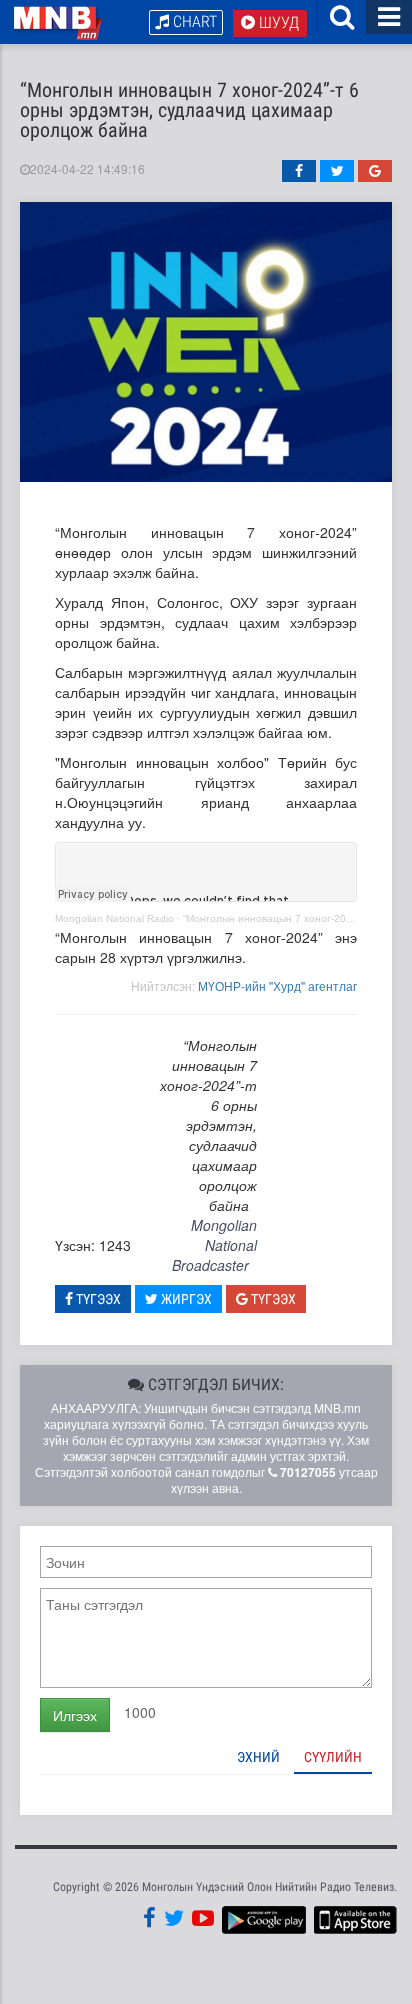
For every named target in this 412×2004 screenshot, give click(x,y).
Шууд (277, 22)
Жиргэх (185, 1299)
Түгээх (97, 1299)
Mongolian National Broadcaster (214, 1245)
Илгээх (75, 1715)
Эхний (258, 1757)
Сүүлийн (333, 1757)
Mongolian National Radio (114, 918)
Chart (193, 21)
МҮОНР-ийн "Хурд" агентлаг (277, 985)
